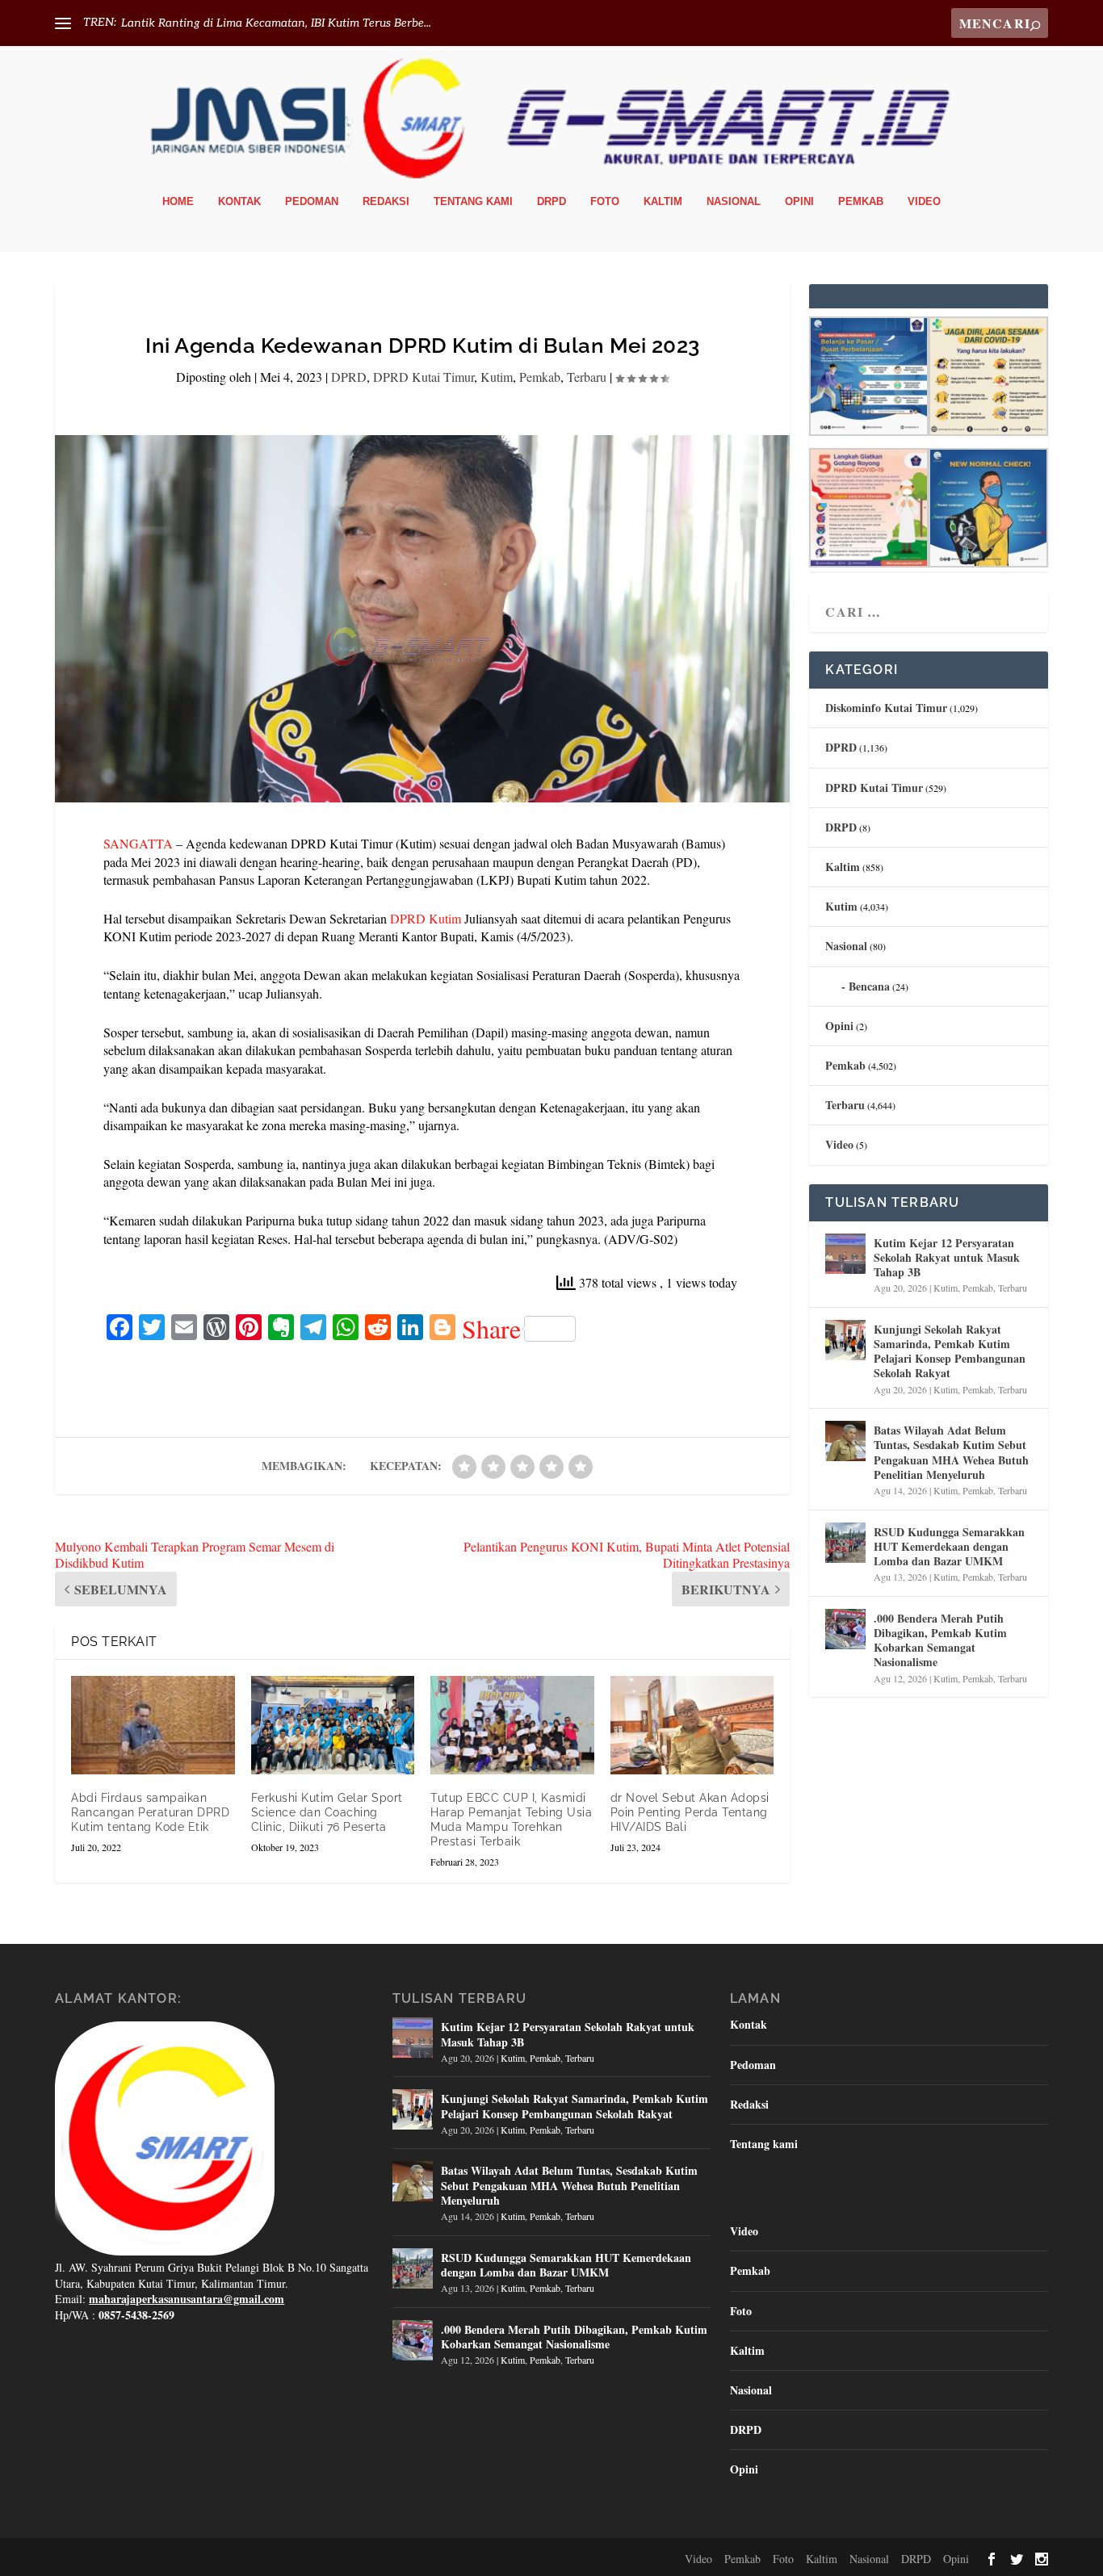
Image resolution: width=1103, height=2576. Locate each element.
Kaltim (663, 201)
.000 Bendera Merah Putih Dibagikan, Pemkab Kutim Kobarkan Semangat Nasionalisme (940, 1640)
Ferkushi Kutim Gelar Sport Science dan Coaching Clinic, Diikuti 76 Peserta (327, 1812)
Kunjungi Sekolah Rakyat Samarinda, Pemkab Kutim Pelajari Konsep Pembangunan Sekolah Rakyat (950, 1351)
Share (491, 1329)
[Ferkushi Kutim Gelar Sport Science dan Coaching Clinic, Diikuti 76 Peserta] (333, 1725)
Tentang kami (473, 201)
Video (924, 201)
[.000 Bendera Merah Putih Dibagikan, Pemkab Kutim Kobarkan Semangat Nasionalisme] (845, 1629)
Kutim (497, 377)
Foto (605, 201)
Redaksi (386, 201)
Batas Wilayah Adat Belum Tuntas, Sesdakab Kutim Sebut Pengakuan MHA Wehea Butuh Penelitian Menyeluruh (951, 1452)
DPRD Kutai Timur (424, 377)
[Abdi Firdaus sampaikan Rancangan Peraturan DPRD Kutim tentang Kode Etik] (153, 1725)
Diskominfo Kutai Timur (886, 708)
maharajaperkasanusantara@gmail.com (187, 2299)
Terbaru (587, 377)
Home (178, 201)
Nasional (734, 201)
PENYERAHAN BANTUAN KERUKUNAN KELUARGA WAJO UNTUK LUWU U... (334, 23)
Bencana (869, 986)
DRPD (551, 201)
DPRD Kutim (426, 918)
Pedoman (312, 201)
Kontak (239, 201)
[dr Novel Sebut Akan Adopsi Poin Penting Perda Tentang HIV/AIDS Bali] (692, 1725)
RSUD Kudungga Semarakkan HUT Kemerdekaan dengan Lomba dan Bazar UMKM (949, 1546)
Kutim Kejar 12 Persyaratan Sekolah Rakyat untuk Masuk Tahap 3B (947, 1257)
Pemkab (861, 201)
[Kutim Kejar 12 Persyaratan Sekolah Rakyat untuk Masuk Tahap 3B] (845, 1254)
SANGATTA (138, 843)
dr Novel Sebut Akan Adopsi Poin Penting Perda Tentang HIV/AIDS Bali (690, 1812)
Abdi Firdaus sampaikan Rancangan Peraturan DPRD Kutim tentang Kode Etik (150, 1812)
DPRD (349, 377)
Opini (799, 201)
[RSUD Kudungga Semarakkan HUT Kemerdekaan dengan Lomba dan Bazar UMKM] (845, 1543)
